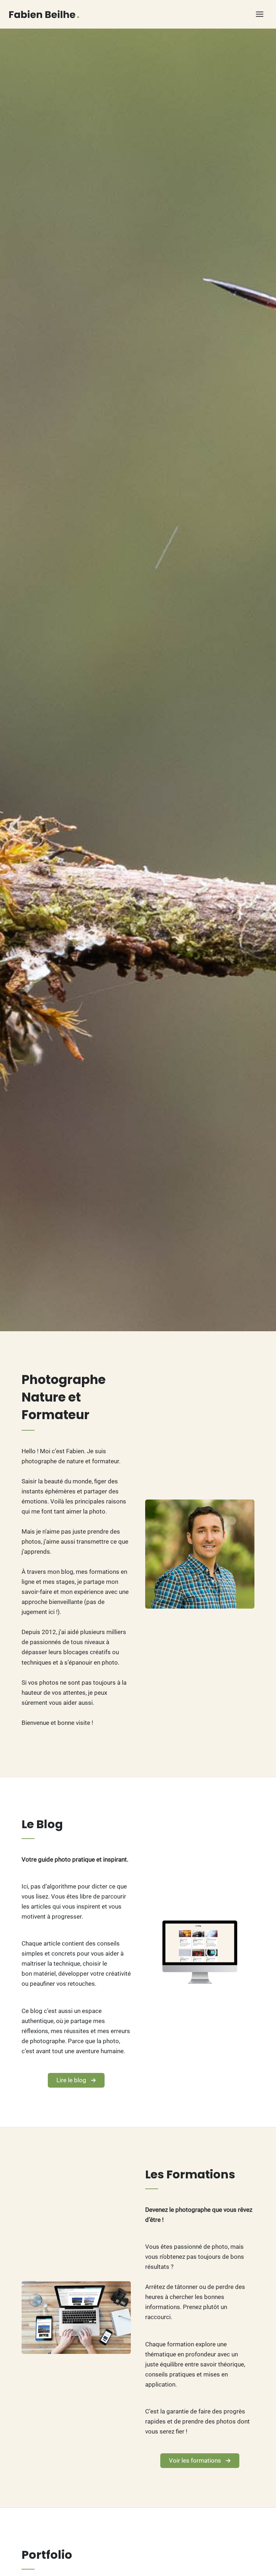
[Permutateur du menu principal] (260, 14)
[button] (76, 2080)
